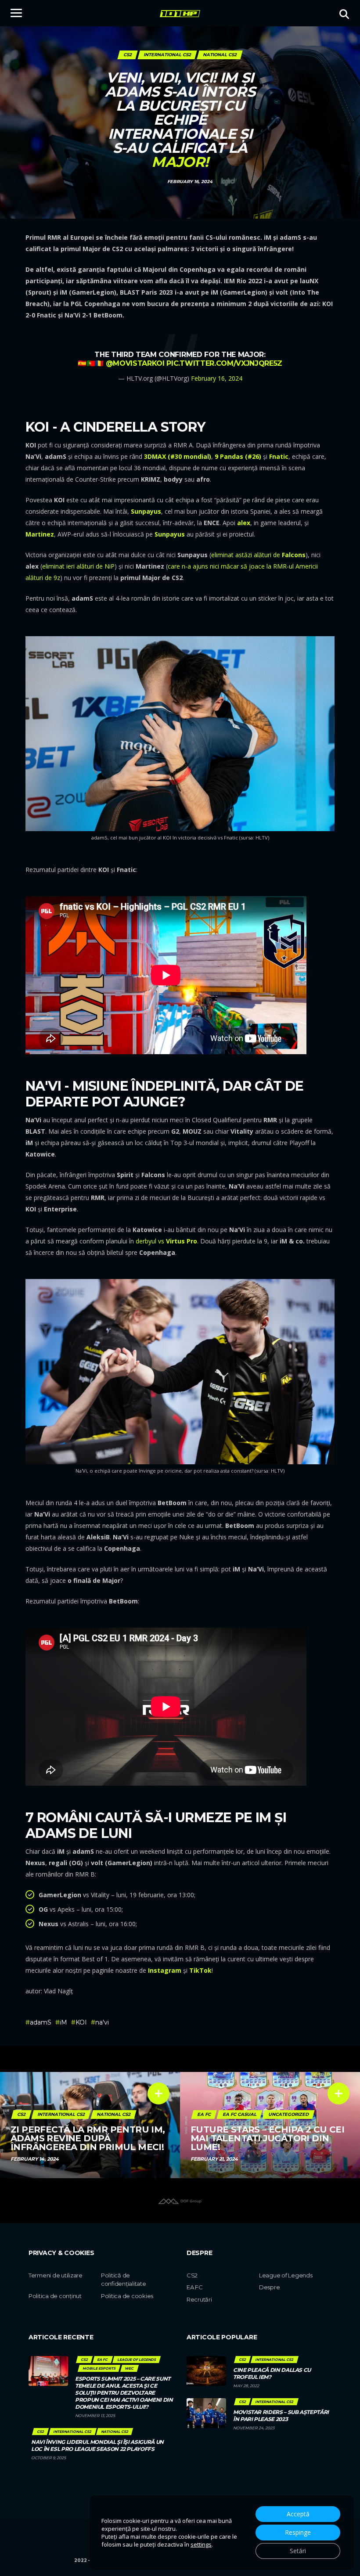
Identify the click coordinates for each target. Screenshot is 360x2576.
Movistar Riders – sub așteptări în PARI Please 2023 (281, 2416)
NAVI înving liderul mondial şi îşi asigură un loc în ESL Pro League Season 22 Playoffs (97, 2445)
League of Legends (286, 2275)
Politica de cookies (127, 2296)
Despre (269, 2287)
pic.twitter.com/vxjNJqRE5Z (224, 363)
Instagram (165, 1970)
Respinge (298, 2532)
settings (201, 2544)
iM (63, 2022)
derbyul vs (166, 1241)
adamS (41, 2022)
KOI (81, 2022)
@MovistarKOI (135, 363)
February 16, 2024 (217, 378)
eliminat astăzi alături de (258, 555)
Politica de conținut (55, 2296)
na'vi (102, 2022)
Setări (298, 2551)
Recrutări (199, 2299)
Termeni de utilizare (56, 2275)
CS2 (192, 2275)
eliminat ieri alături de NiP (78, 566)
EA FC (195, 2287)
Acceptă (298, 2514)
